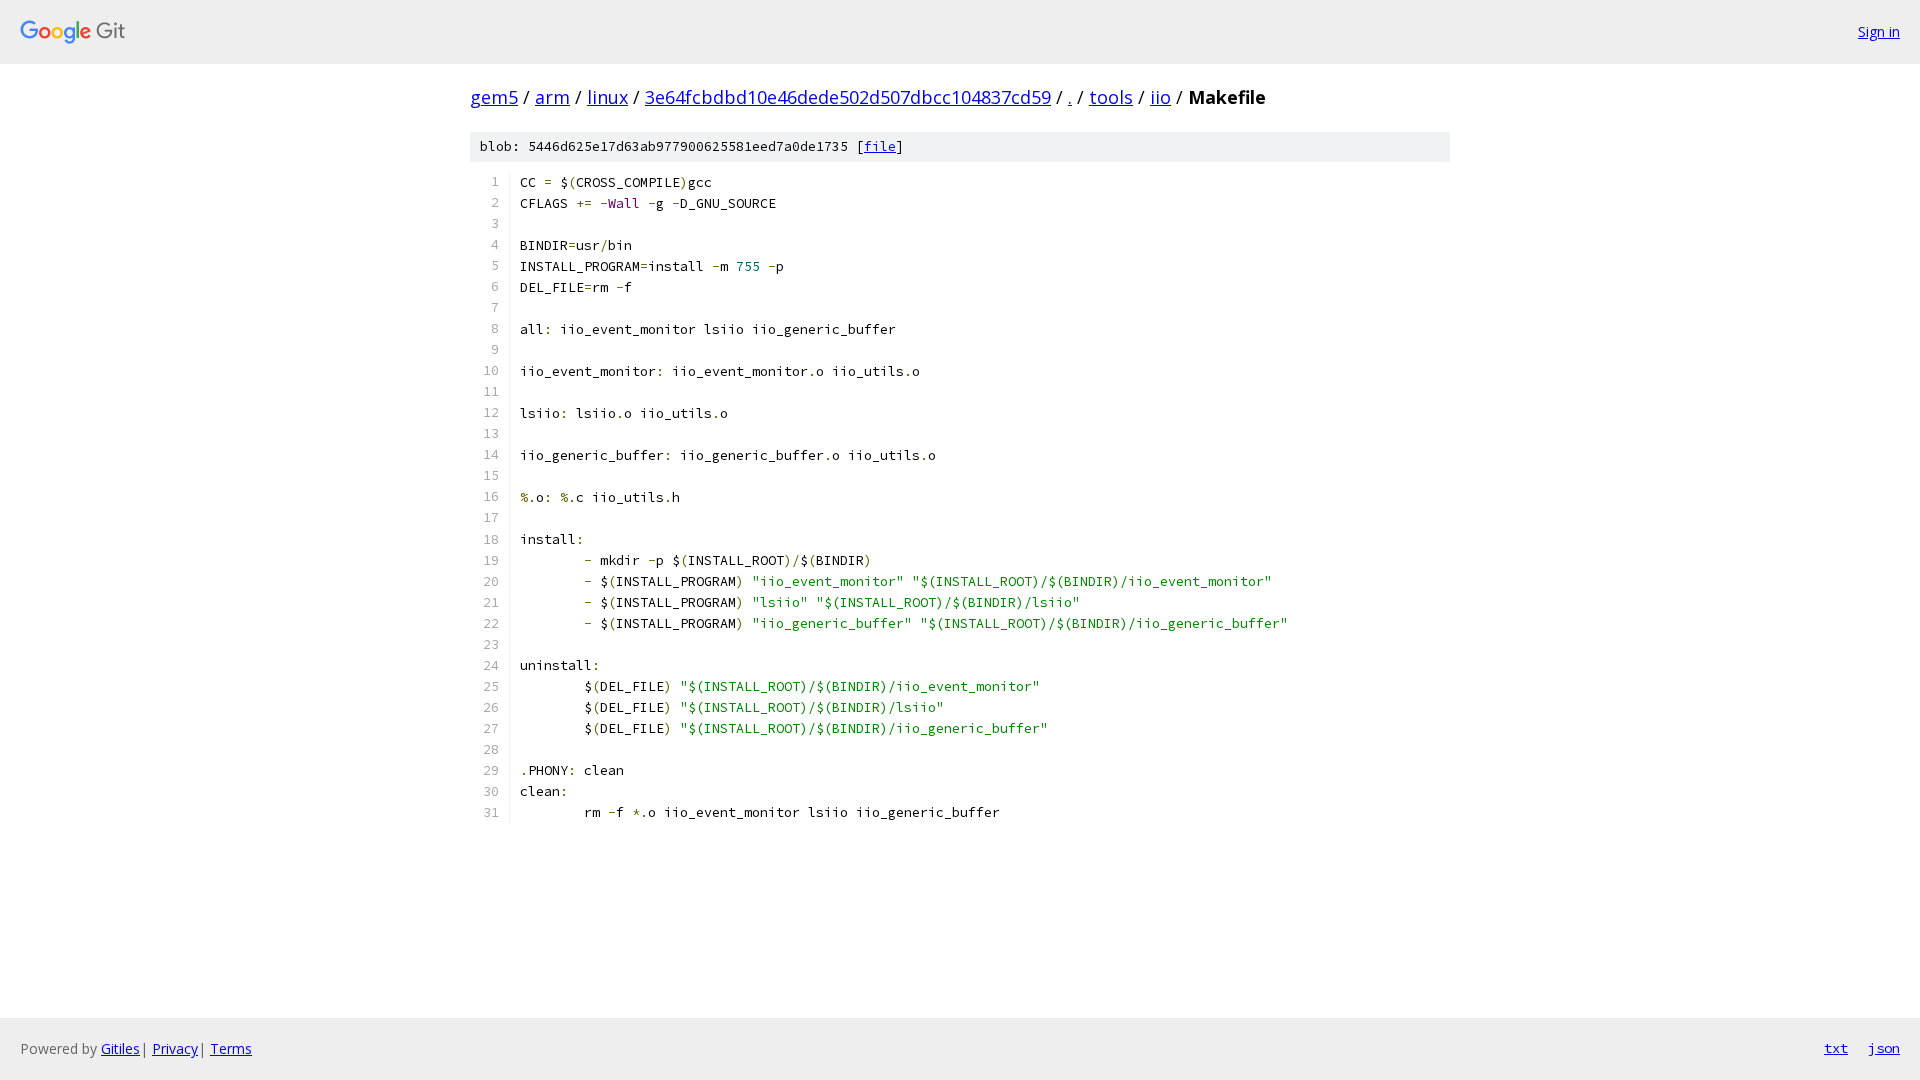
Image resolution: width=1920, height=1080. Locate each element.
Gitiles (120, 1048)
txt (1836, 1048)
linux (607, 97)
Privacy (175, 1048)
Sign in (1879, 31)
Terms (231, 1048)
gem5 (494, 97)
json (1884, 1048)
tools (1111, 97)
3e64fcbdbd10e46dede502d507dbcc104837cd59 (848, 97)
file (880, 146)
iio (1160, 97)
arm (552, 97)
